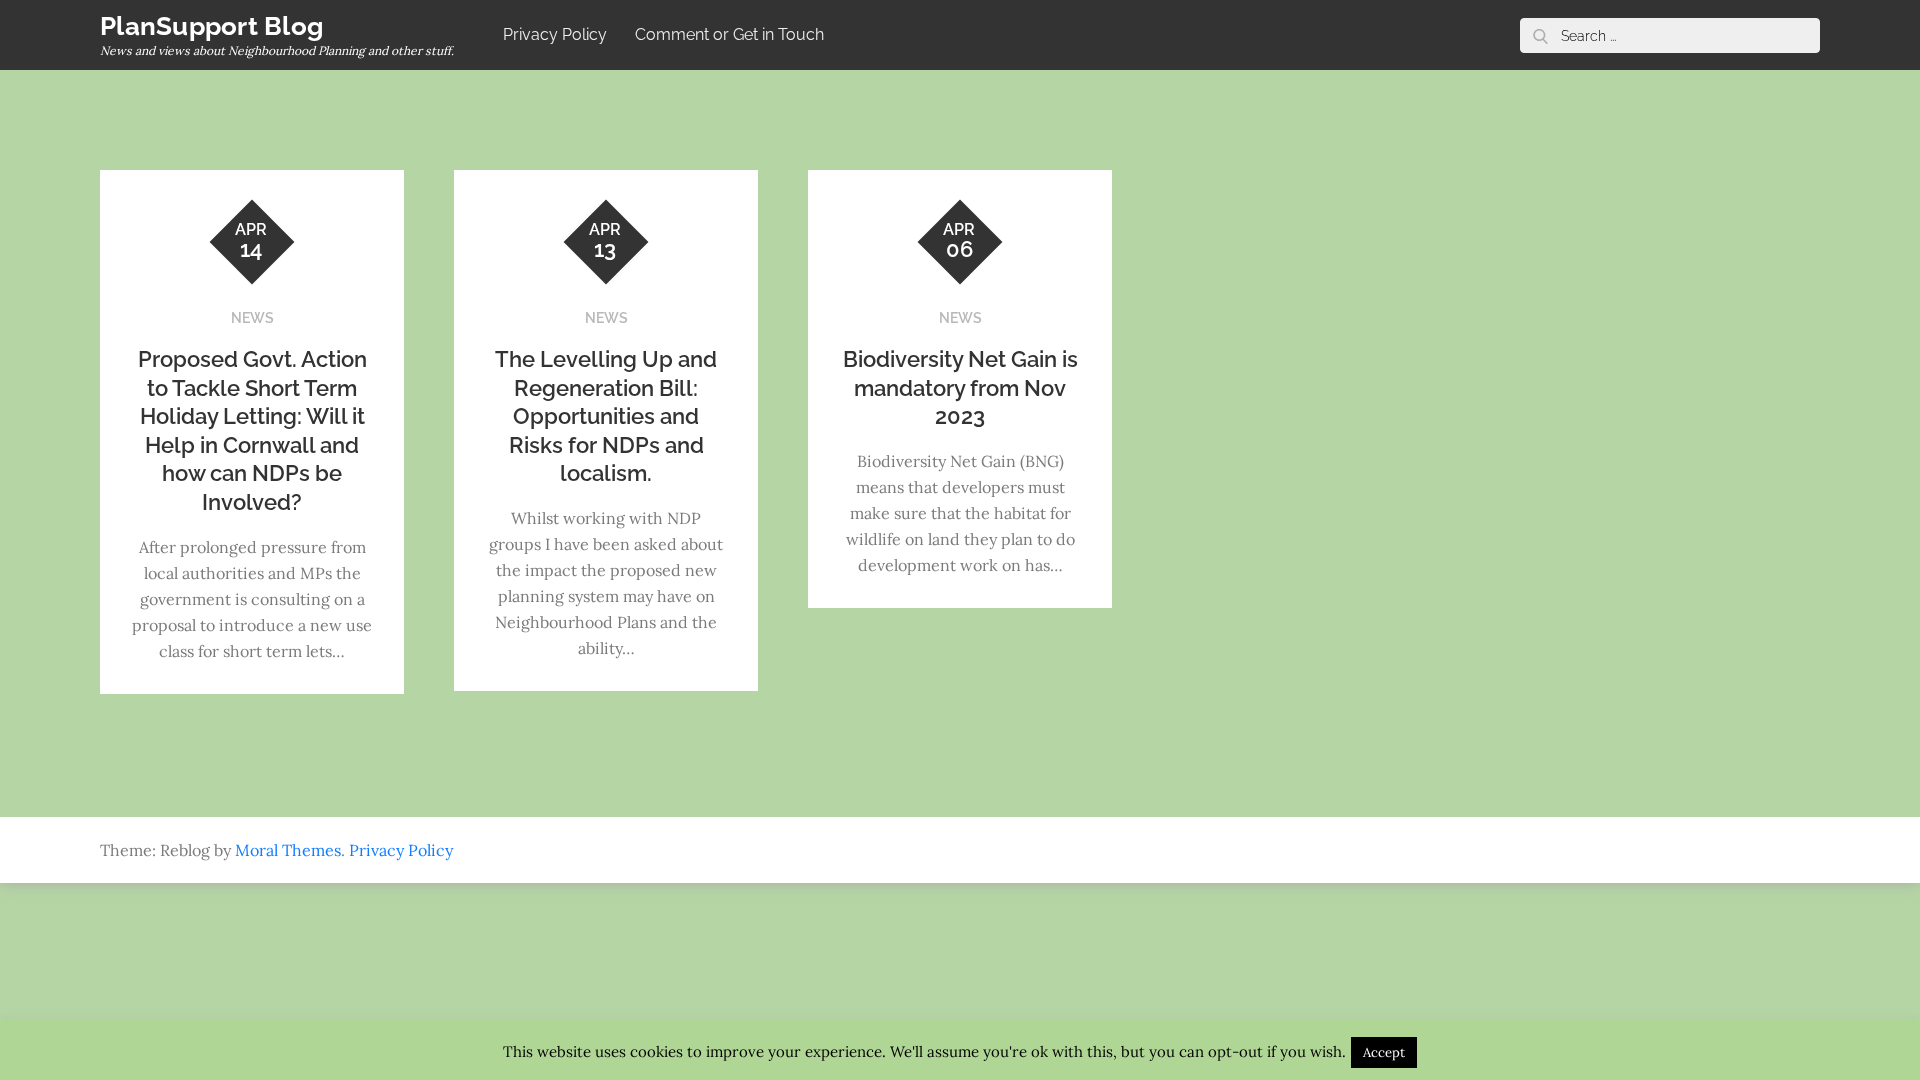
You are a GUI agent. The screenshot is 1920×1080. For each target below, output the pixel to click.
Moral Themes (288, 850)
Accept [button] (1384, 1052)
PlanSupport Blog (211, 26)
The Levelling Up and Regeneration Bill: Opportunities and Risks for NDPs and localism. (606, 416)
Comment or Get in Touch (729, 34)
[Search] (1540, 35)
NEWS (252, 318)
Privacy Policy (555, 34)
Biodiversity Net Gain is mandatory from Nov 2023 (960, 387)
